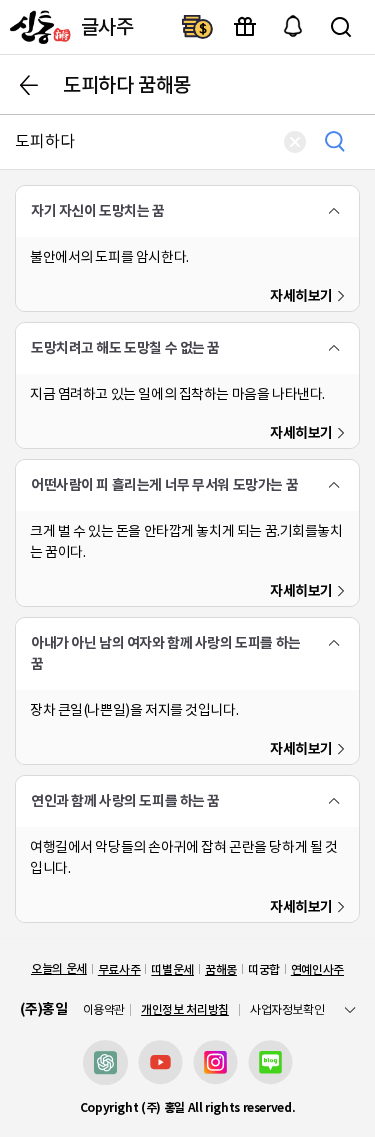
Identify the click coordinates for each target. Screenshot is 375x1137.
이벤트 (245, 27)
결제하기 (197, 27)
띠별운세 (172, 969)
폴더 (334, 211)
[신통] (38, 27)
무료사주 (119, 969)
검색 (341, 27)
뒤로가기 (29, 85)
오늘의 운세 (59, 968)
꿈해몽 (221, 969)
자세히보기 (301, 296)
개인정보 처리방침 (185, 1009)
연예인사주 (317, 969)
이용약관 (104, 1010)
